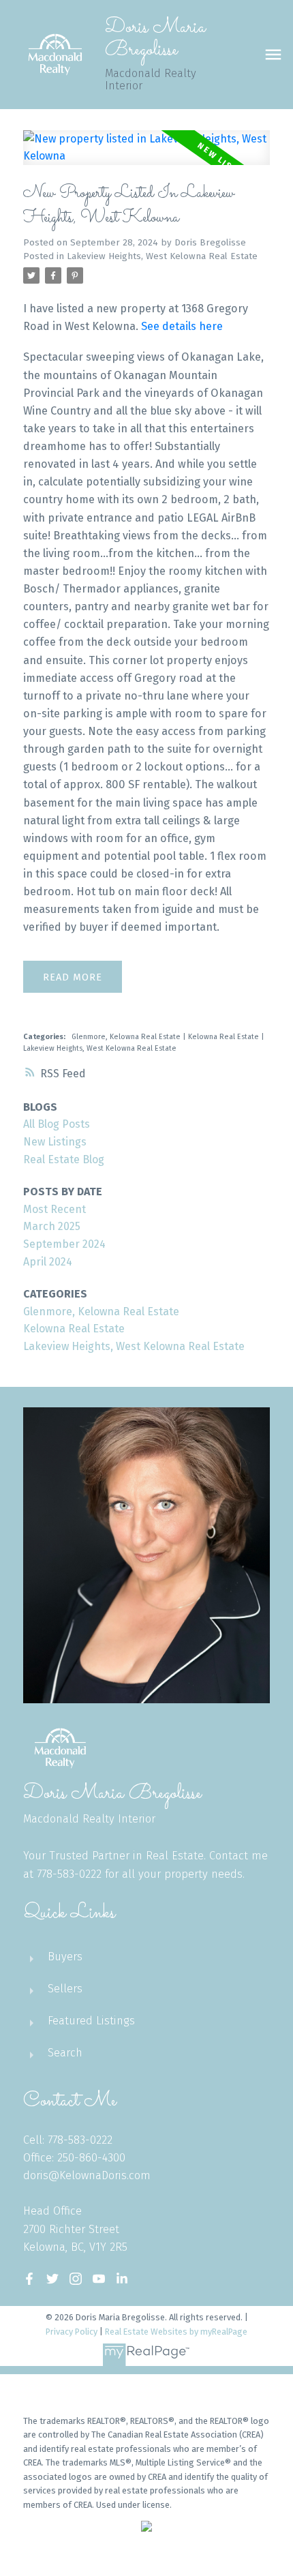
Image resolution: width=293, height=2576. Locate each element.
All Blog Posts (57, 1124)
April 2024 (48, 1262)
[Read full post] (146, 156)
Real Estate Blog (64, 1159)
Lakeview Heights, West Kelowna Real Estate (162, 256)
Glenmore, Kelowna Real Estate (127, 1037)
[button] (29, 2279)
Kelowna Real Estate (225, 1037)
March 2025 (52, 1226)
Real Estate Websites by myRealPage (176, 2332)
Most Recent (55, 1209)
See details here (182, 326)
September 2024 (64, 1244)
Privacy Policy (72, 2332)
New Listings (55, 1142)
